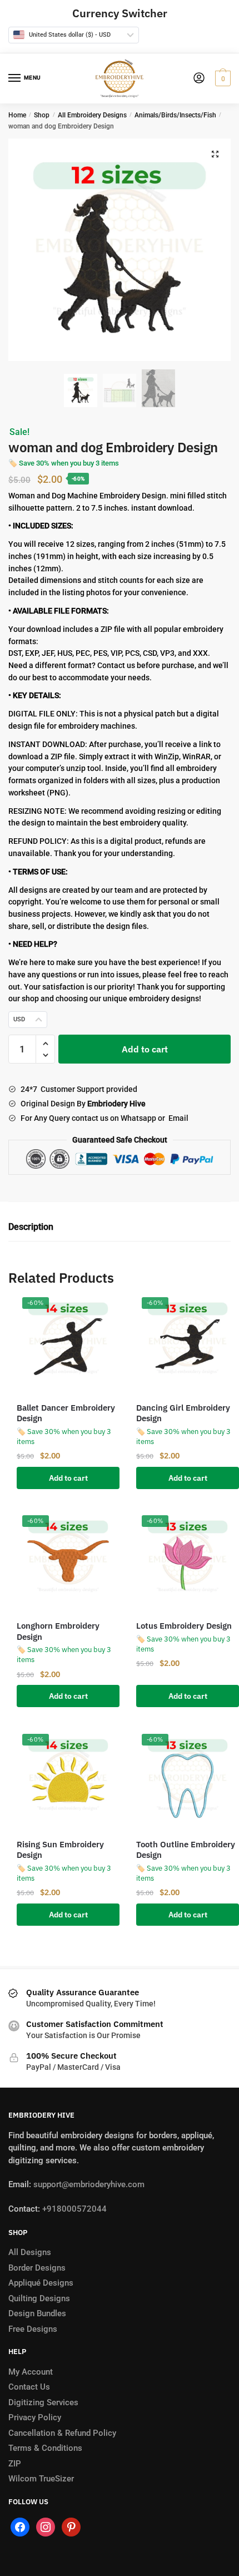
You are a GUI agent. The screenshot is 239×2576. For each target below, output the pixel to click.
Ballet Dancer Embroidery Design (66, 1413)
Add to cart (145, 1049)
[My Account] (199, 79)
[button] (215, 154)
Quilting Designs (39, 2298)
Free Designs (33, 2329)
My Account (31, 2372)
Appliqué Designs (41, 2283)
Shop (42, 115)
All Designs (30, 2252)
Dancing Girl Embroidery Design (183, 1413)
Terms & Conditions (45, 2448)
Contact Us (29, 2387)
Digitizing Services (43, 2402)
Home (17, 115)
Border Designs (37, 2268)
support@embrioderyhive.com (88, 2184)
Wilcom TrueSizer (41, 2479)
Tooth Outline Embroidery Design (186, 1850)
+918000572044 (74, 2209)
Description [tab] (31, 1227)
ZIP (15, 2464)
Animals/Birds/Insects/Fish (175, 115)
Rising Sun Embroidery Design (60, 1850)
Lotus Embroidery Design (184, 1626)
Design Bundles (37, 2313)
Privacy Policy (35, 2417)
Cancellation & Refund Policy (62, 2433)
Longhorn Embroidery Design (58, 1631)
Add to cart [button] (68, 1478)
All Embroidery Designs (92, 115)
